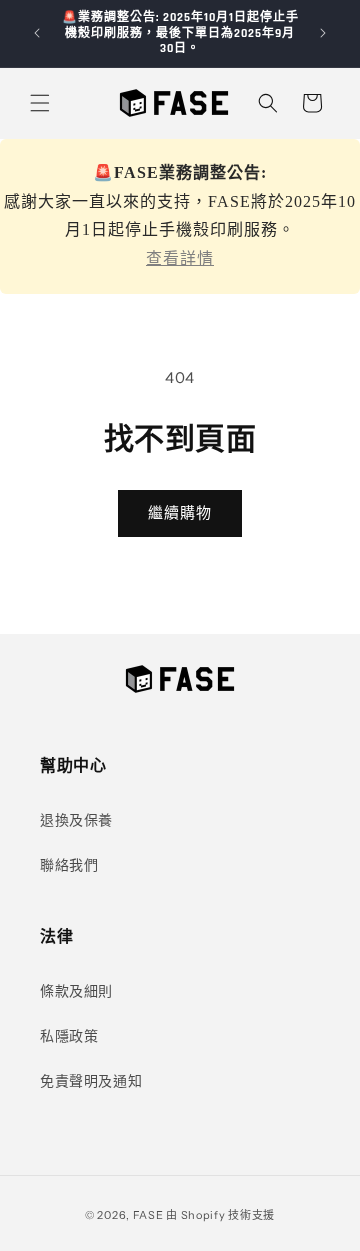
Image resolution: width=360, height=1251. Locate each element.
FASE (148, 1215)
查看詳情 (180, 258)
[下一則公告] (323, 33)
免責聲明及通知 (91, 1081)
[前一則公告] (37, 33)
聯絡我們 (69, 865)
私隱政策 (69, 1036)
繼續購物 (180, 512)
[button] (40, 103)
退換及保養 (76, 820)
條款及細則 (76, 991)
